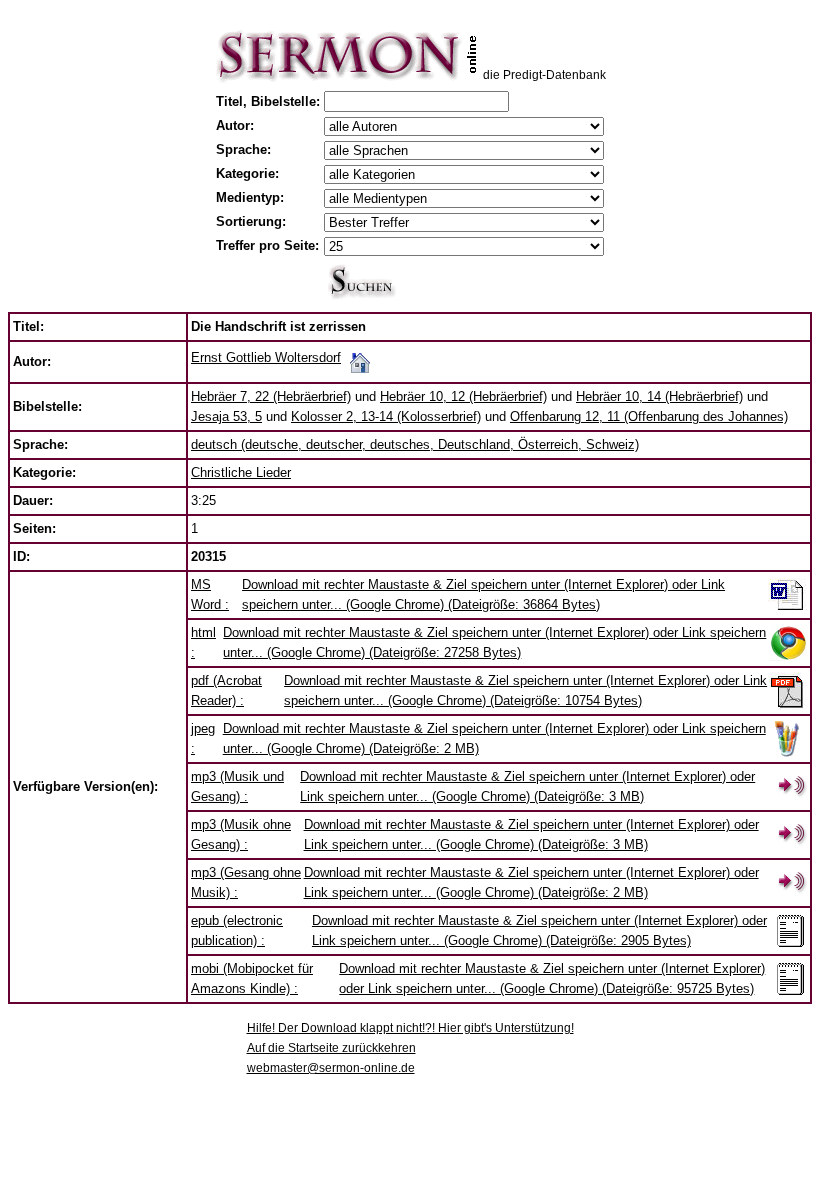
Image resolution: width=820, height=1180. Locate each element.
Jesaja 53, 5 (226, 416)
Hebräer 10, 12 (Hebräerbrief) (463, 396)
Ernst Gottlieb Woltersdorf (266, 357)
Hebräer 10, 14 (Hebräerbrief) (659, 396)
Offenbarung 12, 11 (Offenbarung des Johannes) (649, 416)
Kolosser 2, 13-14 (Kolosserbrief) (386, 416)
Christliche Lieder (241, 472)
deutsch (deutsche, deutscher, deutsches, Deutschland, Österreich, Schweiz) (415, 444)
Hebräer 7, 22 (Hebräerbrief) (271, 396)
